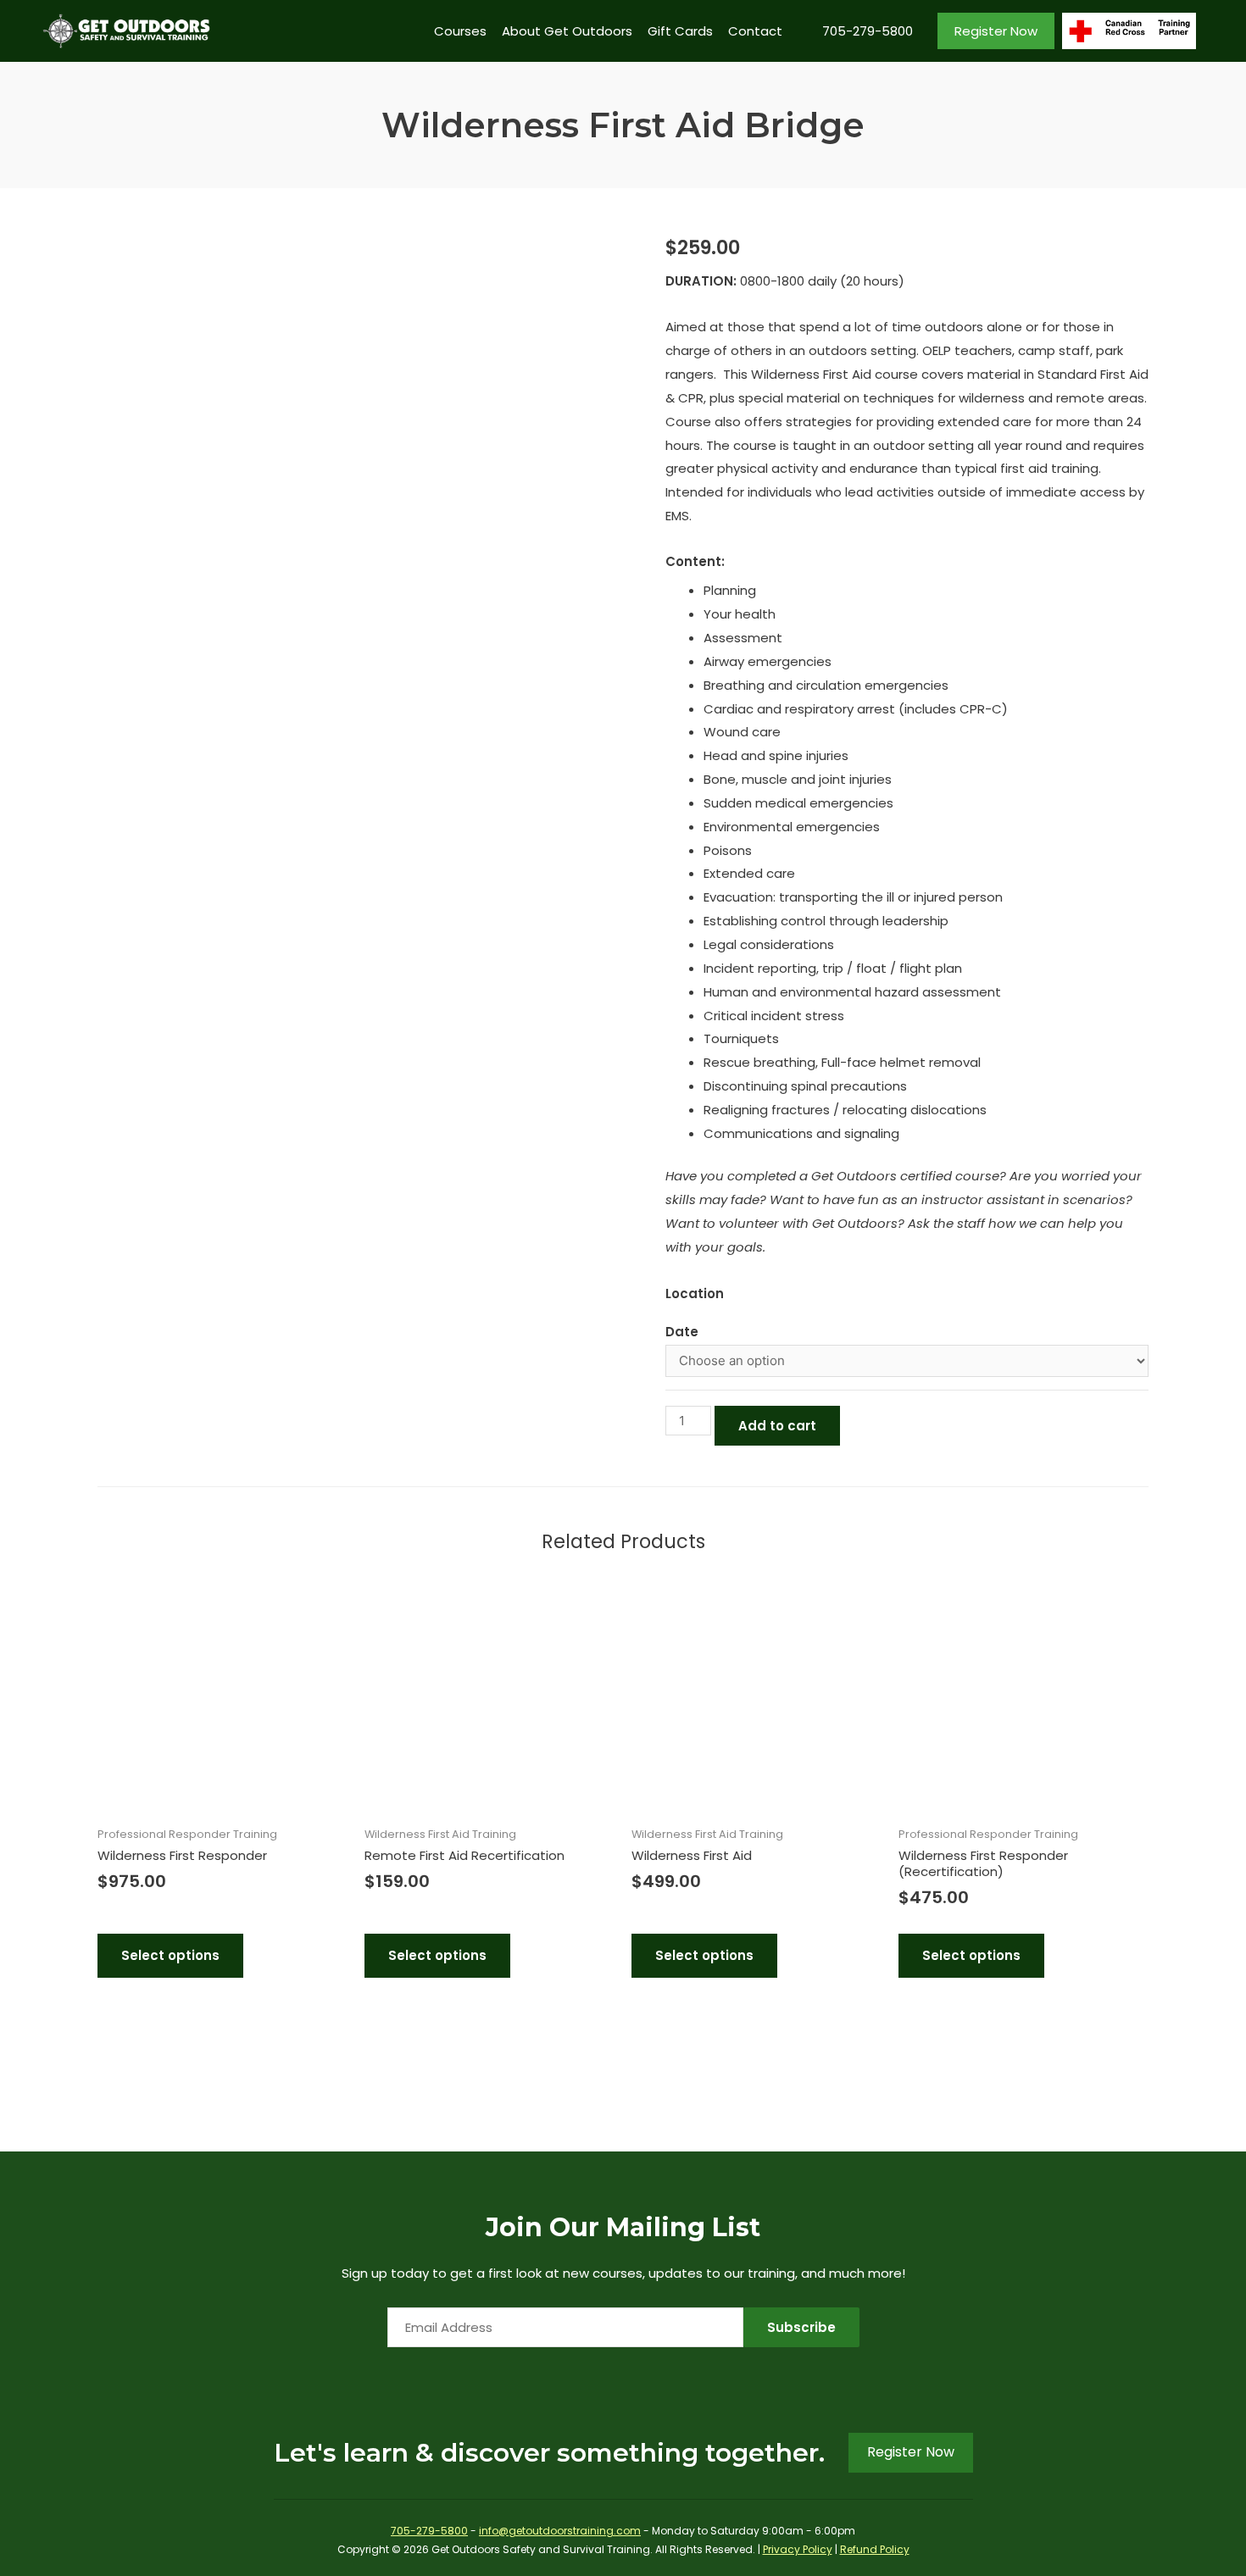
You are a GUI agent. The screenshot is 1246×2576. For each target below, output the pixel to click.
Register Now (996, 31)
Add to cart (777, 1426)
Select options (170, 1955)
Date (682, 1332)
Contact (755, 31)
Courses (460, 31)
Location (695, 1294)
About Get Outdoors (567, 31)
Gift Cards (680, 31)
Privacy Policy (798, 2549)
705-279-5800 (868, 31)
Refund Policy (875, 2549)
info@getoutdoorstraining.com (560, 2531)
